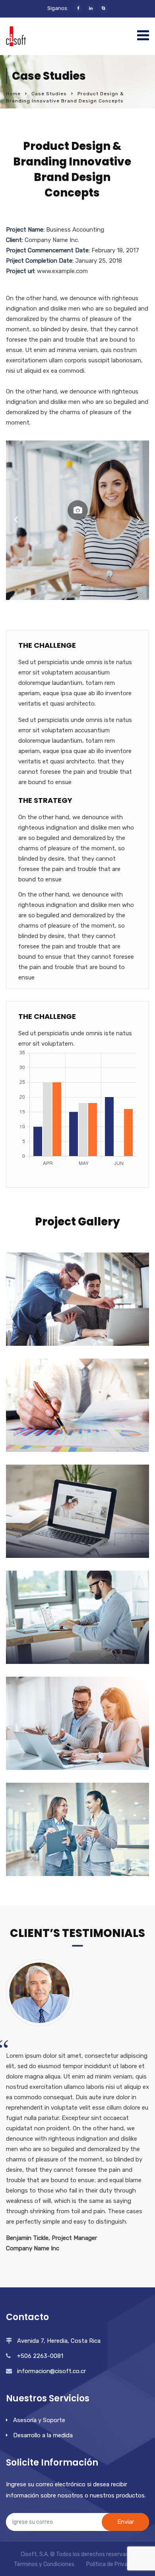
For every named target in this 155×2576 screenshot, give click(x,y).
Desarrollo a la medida (43, 2435)
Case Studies (49, 94)
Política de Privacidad (114, 2564)
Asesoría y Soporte (39, 2420)
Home (13, 94)
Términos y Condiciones (44, 2564)
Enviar (126, 2522)
